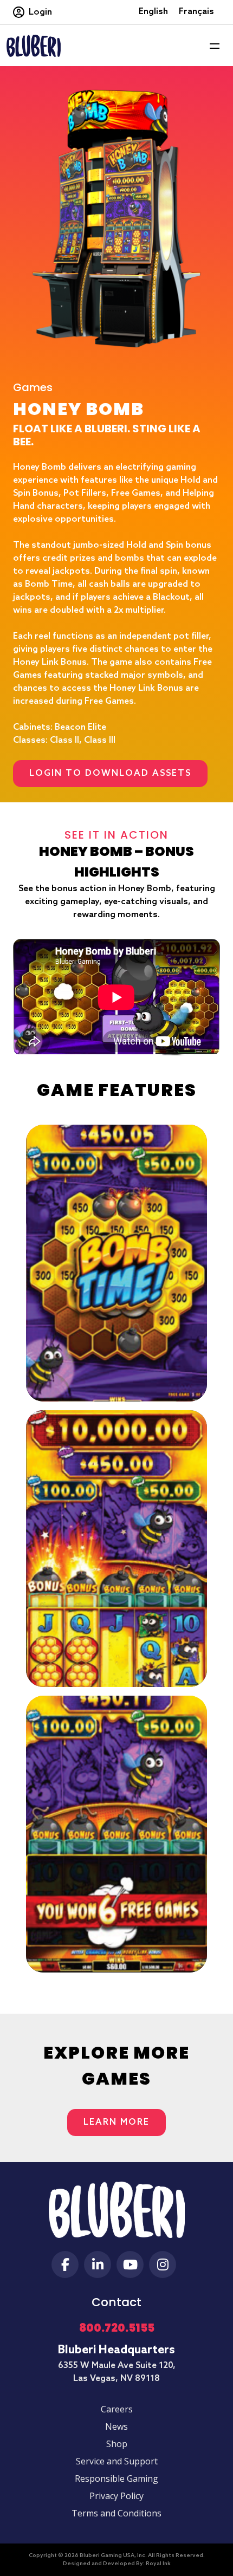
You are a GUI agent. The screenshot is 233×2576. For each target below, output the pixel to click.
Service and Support (117, 2461)
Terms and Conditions (116, 2513)
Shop (117, 2444)
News (116, 2426)
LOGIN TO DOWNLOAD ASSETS (110, 773)
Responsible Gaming (116, 2478)
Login (40, 12)
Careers (117, 2409)
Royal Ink (158, 2564)
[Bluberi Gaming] (34, 45)
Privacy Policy (116, 2496)
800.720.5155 (117, 2328)
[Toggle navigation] (215, 46)
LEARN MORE (116, 2122)
